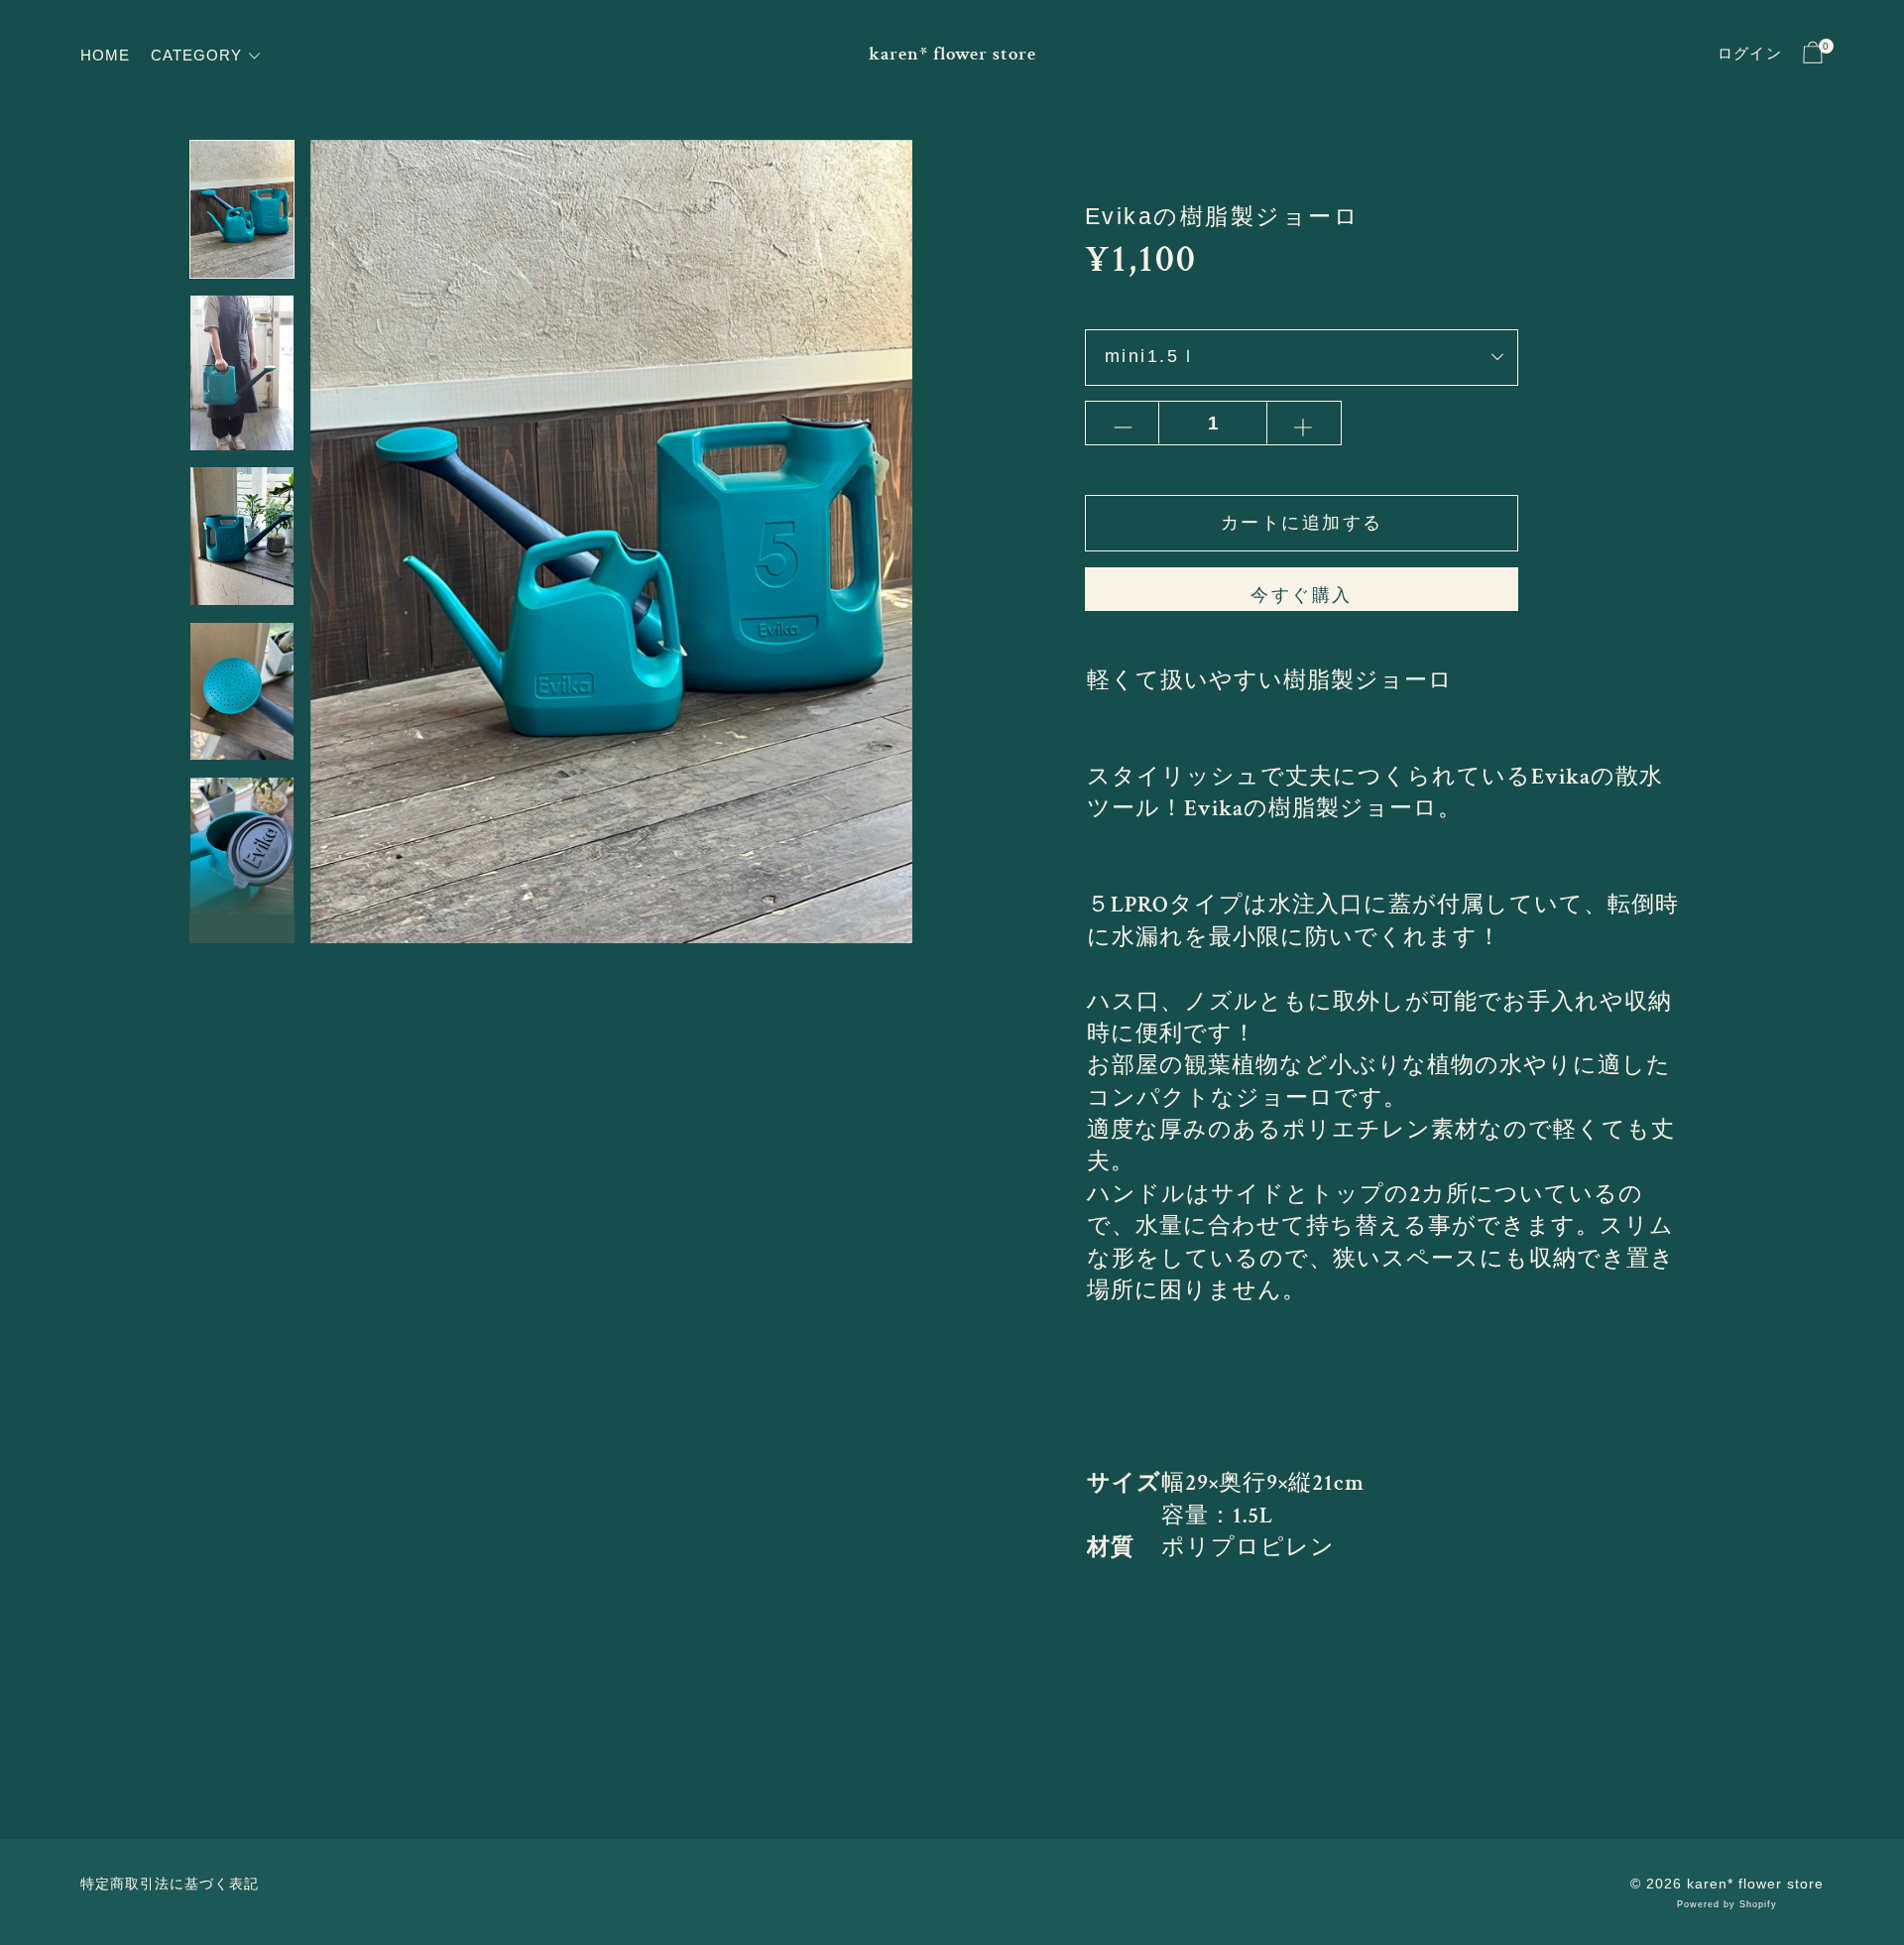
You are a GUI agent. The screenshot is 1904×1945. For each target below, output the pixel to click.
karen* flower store (952, 54)
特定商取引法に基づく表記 (170, 1884)
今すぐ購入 (1302, 595)
